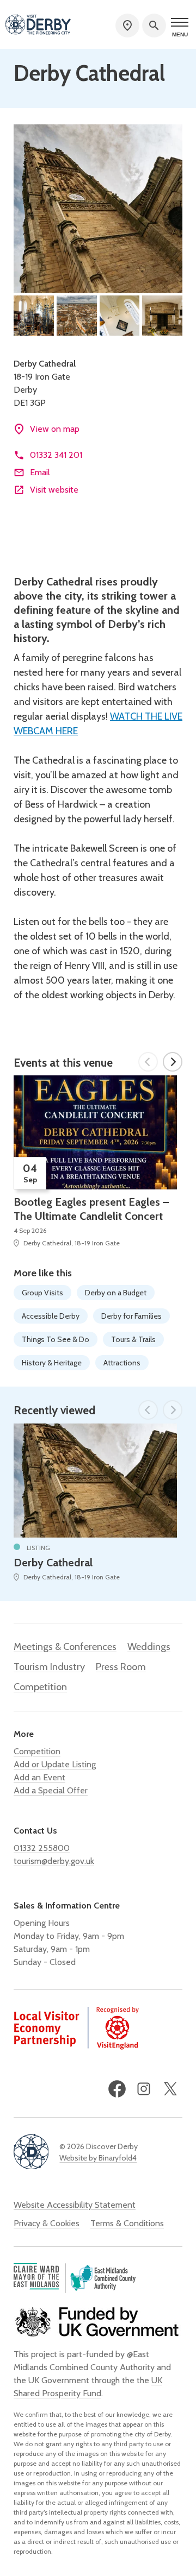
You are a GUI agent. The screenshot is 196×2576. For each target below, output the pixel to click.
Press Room (121, 1667)
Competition (40, 1687)
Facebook (117, 2089)
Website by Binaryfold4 (98, 2158)
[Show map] (127, 26)
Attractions (122, 1363)
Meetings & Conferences (65, 1647)
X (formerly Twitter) (170, 2089)
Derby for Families (131, 1316)
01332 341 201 (56, 455)
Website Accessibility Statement (75, 2205)
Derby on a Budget (116, 1293)
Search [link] (154, 26)
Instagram (144, 2089)
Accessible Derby (51, 1316)
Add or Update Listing (55, 1764)
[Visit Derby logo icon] (31, 2153)
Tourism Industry (49, 1667)
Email (40, 472)
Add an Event (39, 1777)
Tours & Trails (133, 1339)
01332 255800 (42, 1848)
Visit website (54, 490)
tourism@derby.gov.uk (54, 1861)
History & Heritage (52, 1363)
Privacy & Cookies (47, 2223)
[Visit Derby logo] (38, 26)
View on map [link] (55, 429)
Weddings (149, 1647)
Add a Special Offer (51, 1790)
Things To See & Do (56, 1339)
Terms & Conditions (127, 2223)
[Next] (173, 1062)
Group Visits (42, 1293)
